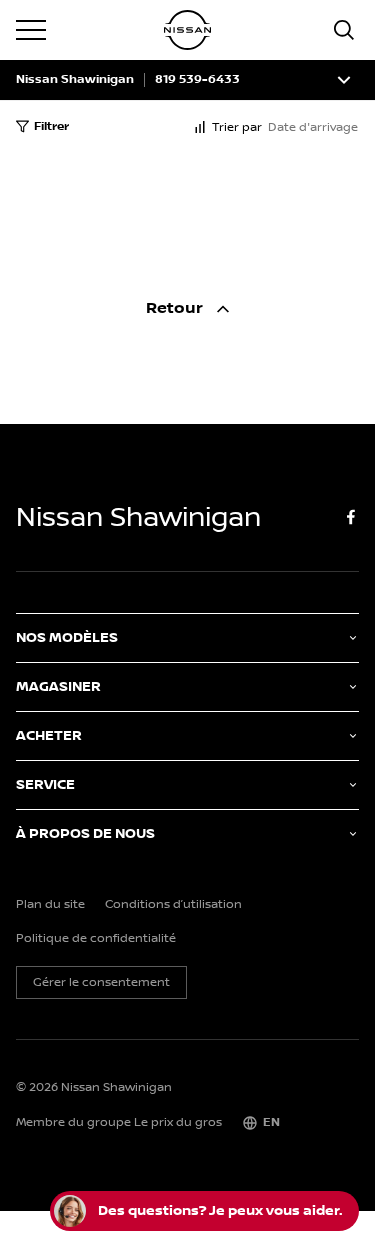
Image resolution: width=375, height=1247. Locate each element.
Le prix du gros (178, 1122)
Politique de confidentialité (96, 939)
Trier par (237, 127)
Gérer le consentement (101, 982)
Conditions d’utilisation (173, 905)
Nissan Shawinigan (75, 80)
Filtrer (51, 126)
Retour (176, 308)
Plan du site (50, 905)
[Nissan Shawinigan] (188, 30)
